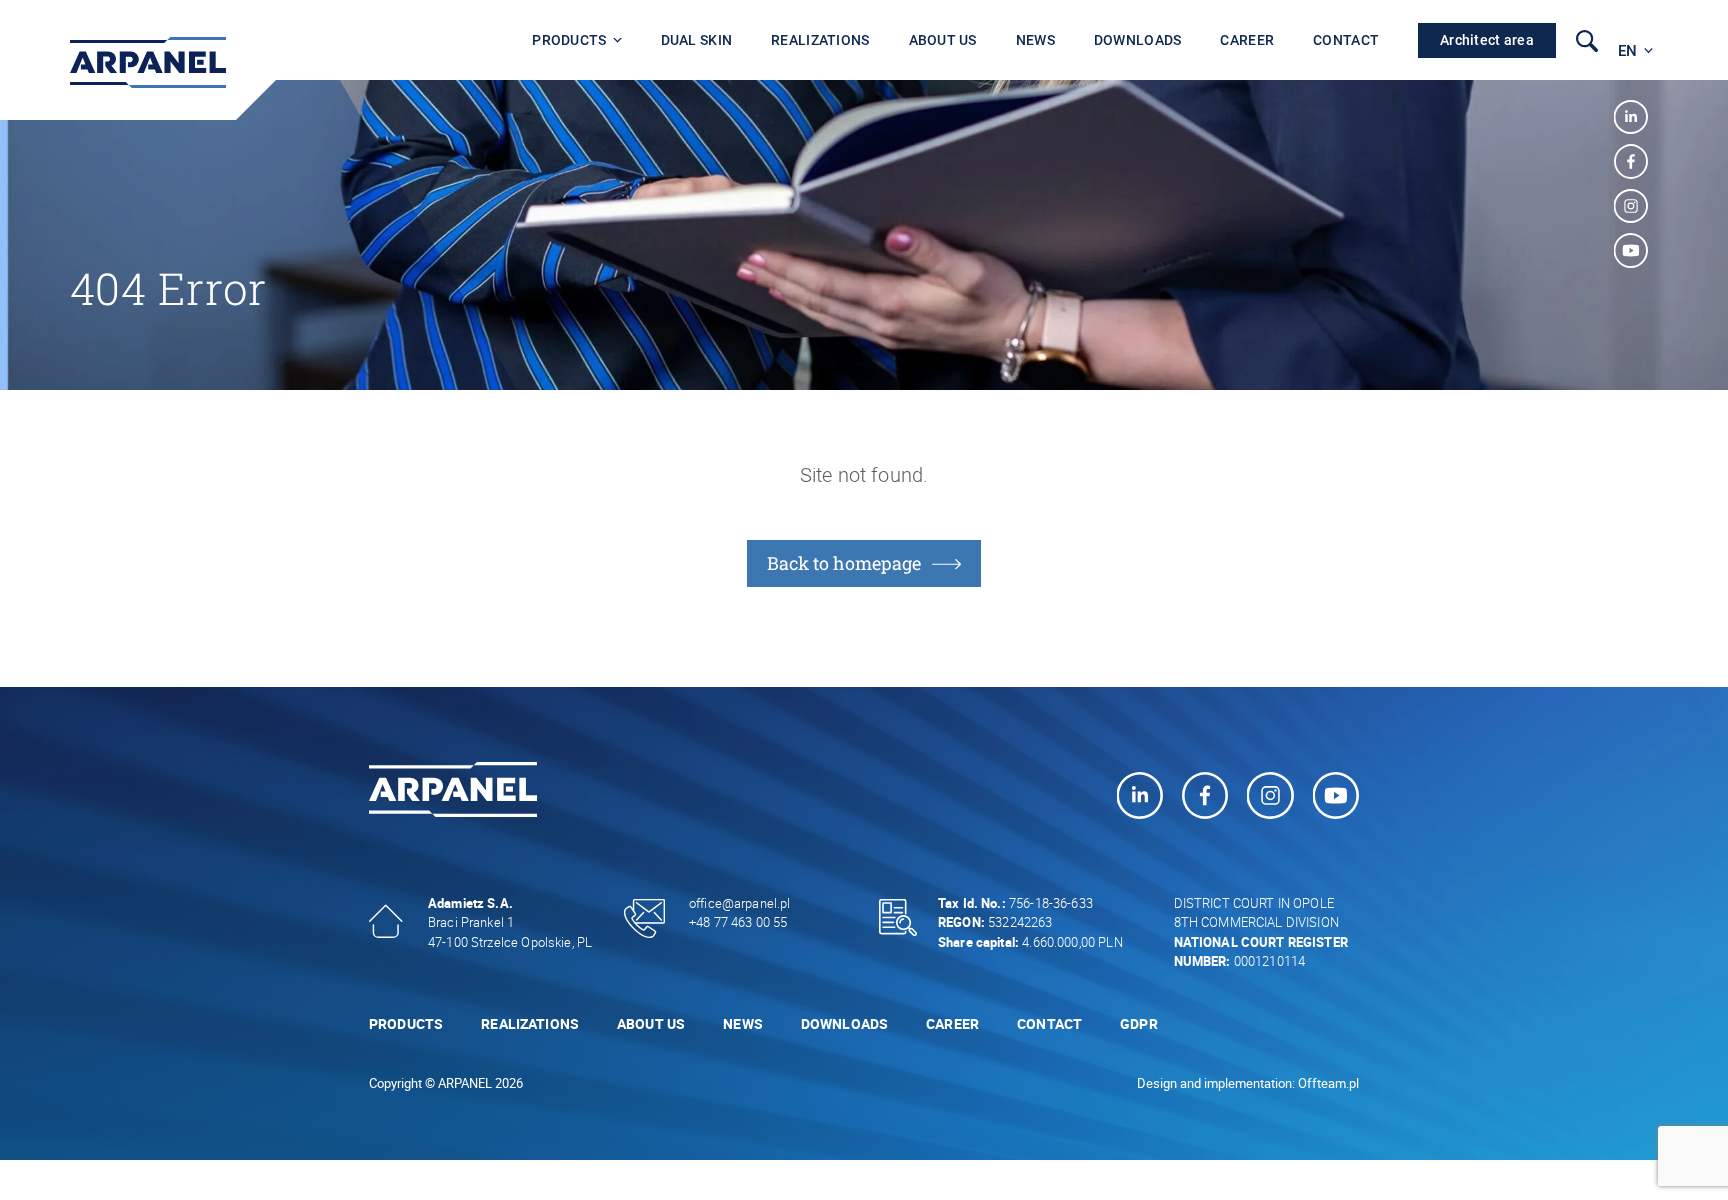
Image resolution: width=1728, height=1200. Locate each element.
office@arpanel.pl (740, 903)
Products (569, 40)
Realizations (820, 40)
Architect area (1487, 40)
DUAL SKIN (697, 40)
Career (1247, 40)
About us (943, 40)
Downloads (1138, 40)
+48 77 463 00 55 (738, 922)
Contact (1346, 40)
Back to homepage (844, 563)
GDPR (1139, 1023)
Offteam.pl (1328, 1083)
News (1035, 40)
